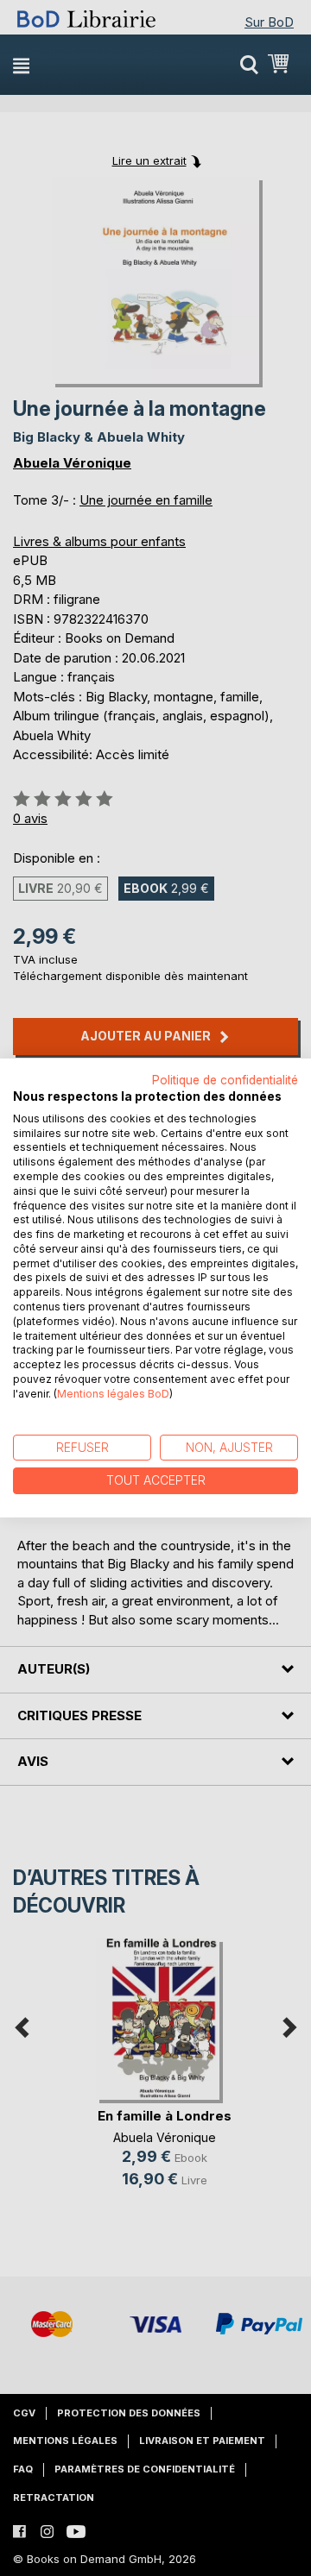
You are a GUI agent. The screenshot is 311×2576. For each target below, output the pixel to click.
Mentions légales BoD (113, 1394)
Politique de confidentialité (225, 1080)
